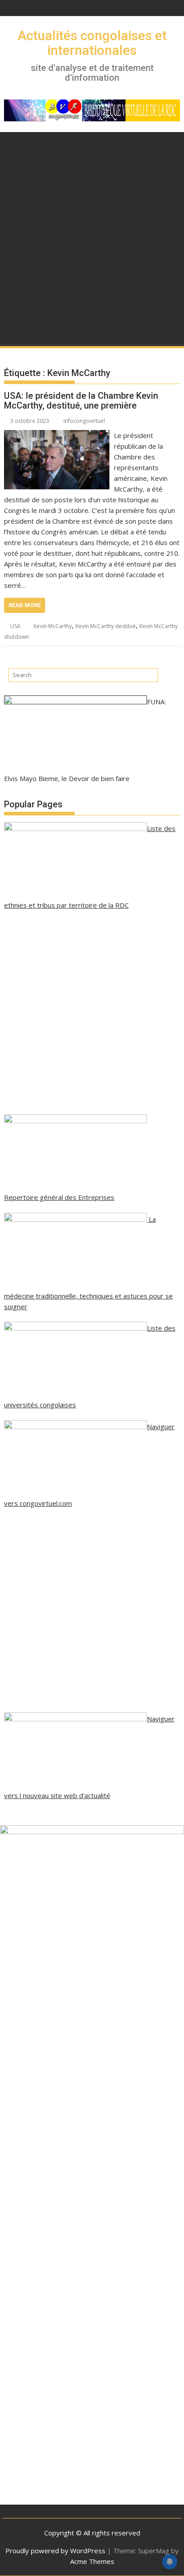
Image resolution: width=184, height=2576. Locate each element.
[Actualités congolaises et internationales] (13, 141)
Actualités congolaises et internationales (92, 43)
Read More (25, 605)
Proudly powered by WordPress (55, 2551)
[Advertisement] (92, 250)
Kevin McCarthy (53, 626)
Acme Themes (92, 2561)
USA (15, 626)
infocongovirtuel (84, 421)
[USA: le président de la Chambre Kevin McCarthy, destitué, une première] (57, 435)
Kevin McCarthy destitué (106, 626)
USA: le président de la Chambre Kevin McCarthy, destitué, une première (81, 401)
